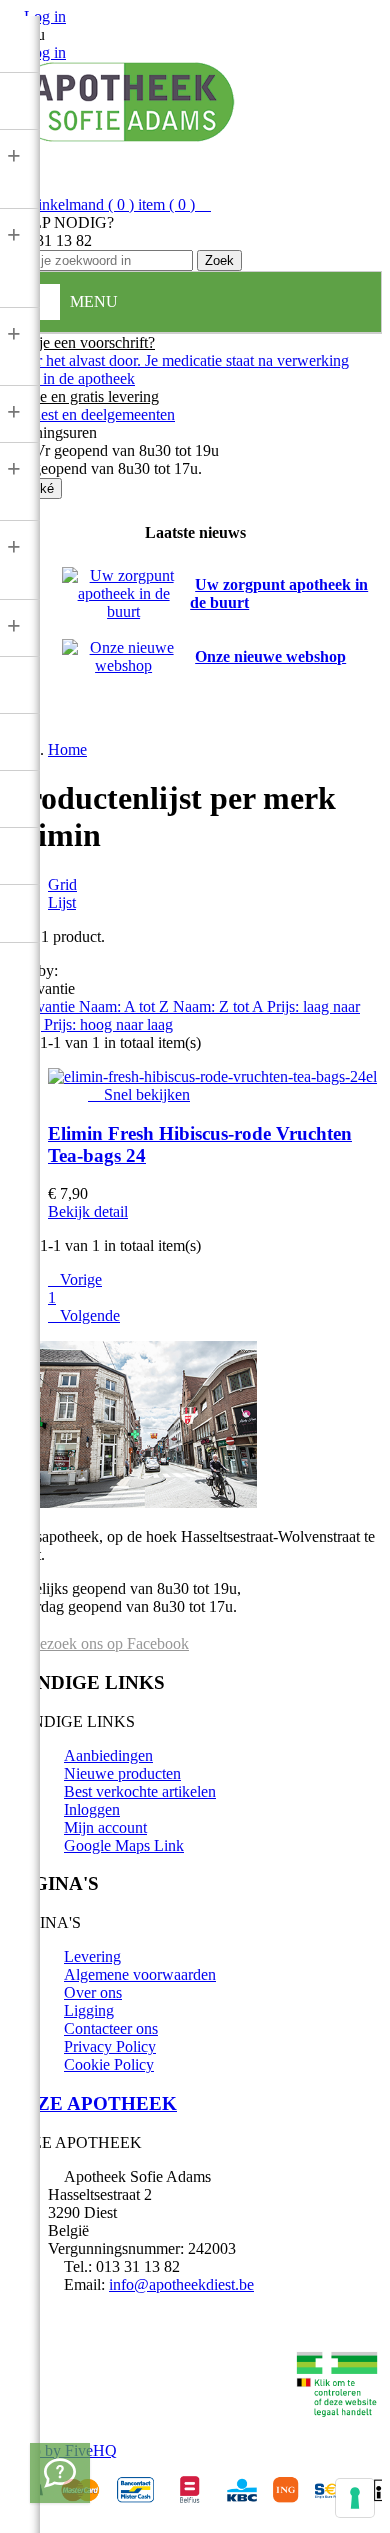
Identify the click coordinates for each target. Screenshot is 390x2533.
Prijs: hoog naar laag (108, 1024)
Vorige (75, 1279)
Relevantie (43, 1006)
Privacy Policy (110, 2046)
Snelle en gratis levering (83, 396)
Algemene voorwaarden (140, 1974)
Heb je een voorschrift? (81, 342)
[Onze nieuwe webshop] (123, 665)
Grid (62, 884)
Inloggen (92, 1809)
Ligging (89, 2010)
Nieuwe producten (122, 1773)
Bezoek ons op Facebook (107, 1643)
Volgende (84, 1315)
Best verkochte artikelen (140, 1791)
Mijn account (105, 1827)
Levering (92, 1956)
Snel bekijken (139, 1094)
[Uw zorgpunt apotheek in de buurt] (123, 611)
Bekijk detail (88, 1211)
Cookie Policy (109, 2064)
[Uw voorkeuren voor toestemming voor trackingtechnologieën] (355, 2498)
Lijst (62, 902)
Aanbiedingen (108, 1755)
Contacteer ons (111, 2028)
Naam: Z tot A (220, 1006)
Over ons (93, 1992)
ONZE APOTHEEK (92, 2103)
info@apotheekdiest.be (181, 2284)
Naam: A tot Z (126, 1006)
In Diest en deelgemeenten (91, 414)
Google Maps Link (124, 1845)
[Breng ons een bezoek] (60, 2473)
